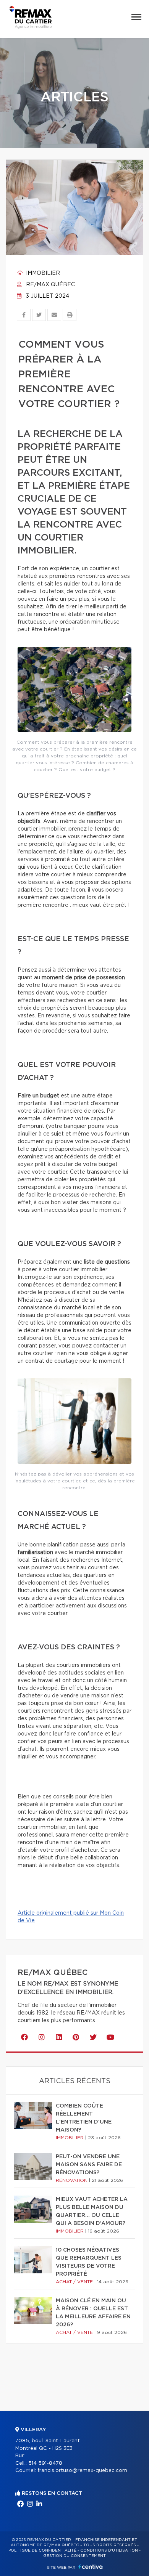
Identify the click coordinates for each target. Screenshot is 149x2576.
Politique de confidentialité (42, 2550)
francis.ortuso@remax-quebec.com (82, 2471)
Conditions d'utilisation (109, 2550)
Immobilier (42, 273)
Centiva (91, 2567)
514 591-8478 (45, 2463)
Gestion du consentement (74, 2556)
